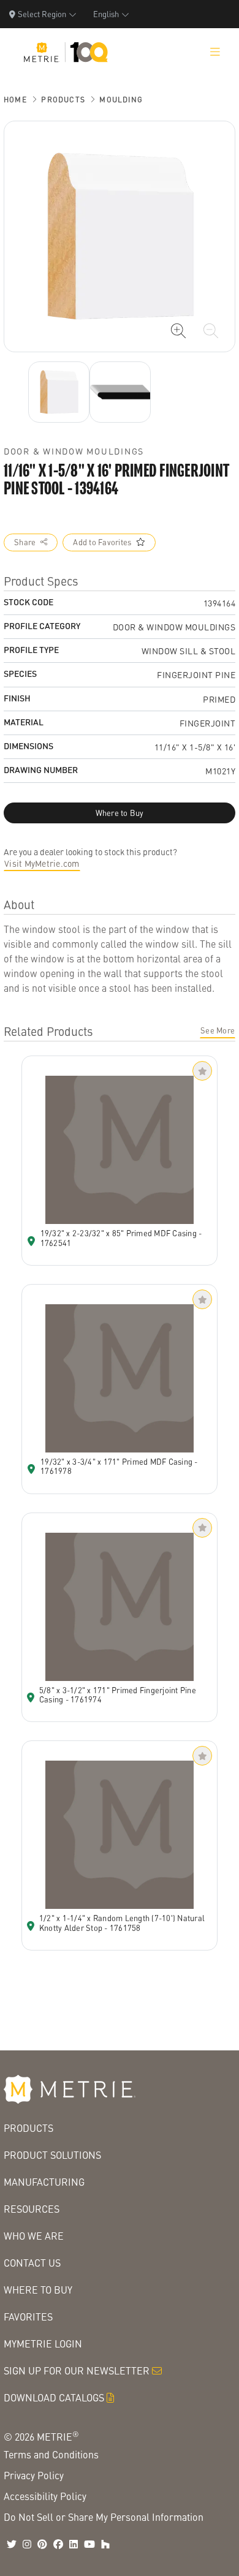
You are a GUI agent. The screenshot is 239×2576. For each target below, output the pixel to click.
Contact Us (32, 2263)
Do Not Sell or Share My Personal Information (104, 2517)
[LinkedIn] (74, 2544)
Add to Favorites (102, 542)
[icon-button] (178, 331)
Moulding (121, 100)
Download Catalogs (54, 2397)
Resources (32, 2209)
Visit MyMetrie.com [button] (42, 863)
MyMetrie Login (43, 2344)
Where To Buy (38, 2290)
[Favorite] (202, 1071)
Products (63, 100)
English (106, 14)
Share (25, 542)
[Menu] (215, 52)
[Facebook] (58, 2544)
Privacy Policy (34, 2475)
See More (218, 1030)
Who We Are (34, 2236)
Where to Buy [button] (120, 813)
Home (15, 100)
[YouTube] (89, 2544)
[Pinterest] (42, 2544)
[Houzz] (105, 2544)
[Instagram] (27, 2544)
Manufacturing (44, 2182)
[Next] (59, 392)
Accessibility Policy (45, 2496)
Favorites (28, 2317)
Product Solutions (52, 2155)
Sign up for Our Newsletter (77, 2370)
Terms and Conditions (51, 2454)
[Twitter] (12, 2544)
